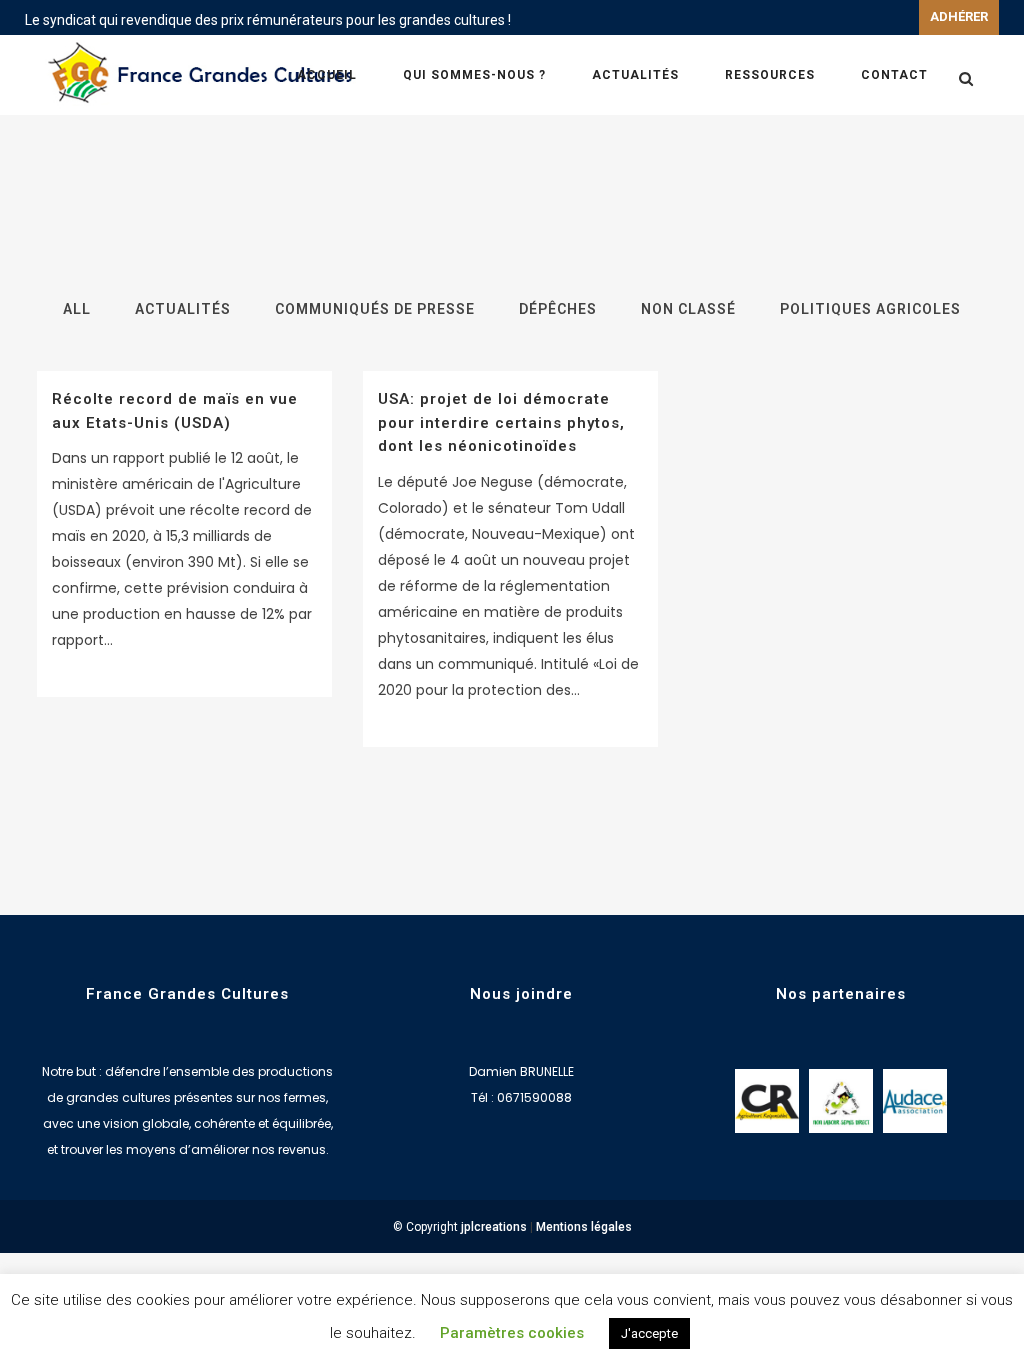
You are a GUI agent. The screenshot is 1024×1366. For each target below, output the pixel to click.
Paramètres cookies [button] (512, 1333)
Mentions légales (584, 1227)
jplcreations (494, 1227)
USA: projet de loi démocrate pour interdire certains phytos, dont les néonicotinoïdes (501, 422)
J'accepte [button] (649, 1333)
